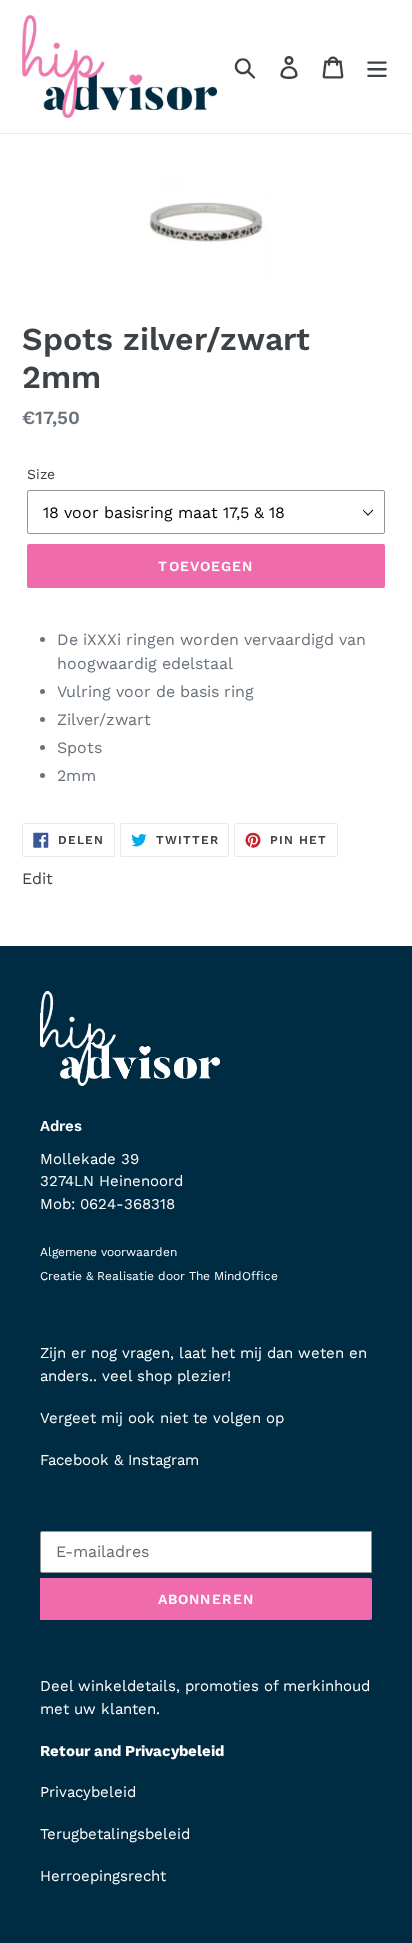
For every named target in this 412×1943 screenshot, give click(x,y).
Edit (37, 878)
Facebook (74, 1460)
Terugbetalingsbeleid (115, 1834)
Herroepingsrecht (103, 1876)
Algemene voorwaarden (108, 1252)
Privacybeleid (88, 1792)
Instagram (163, 1460)
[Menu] (377, 66)
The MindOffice (233, 1276)
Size (41, 474)
